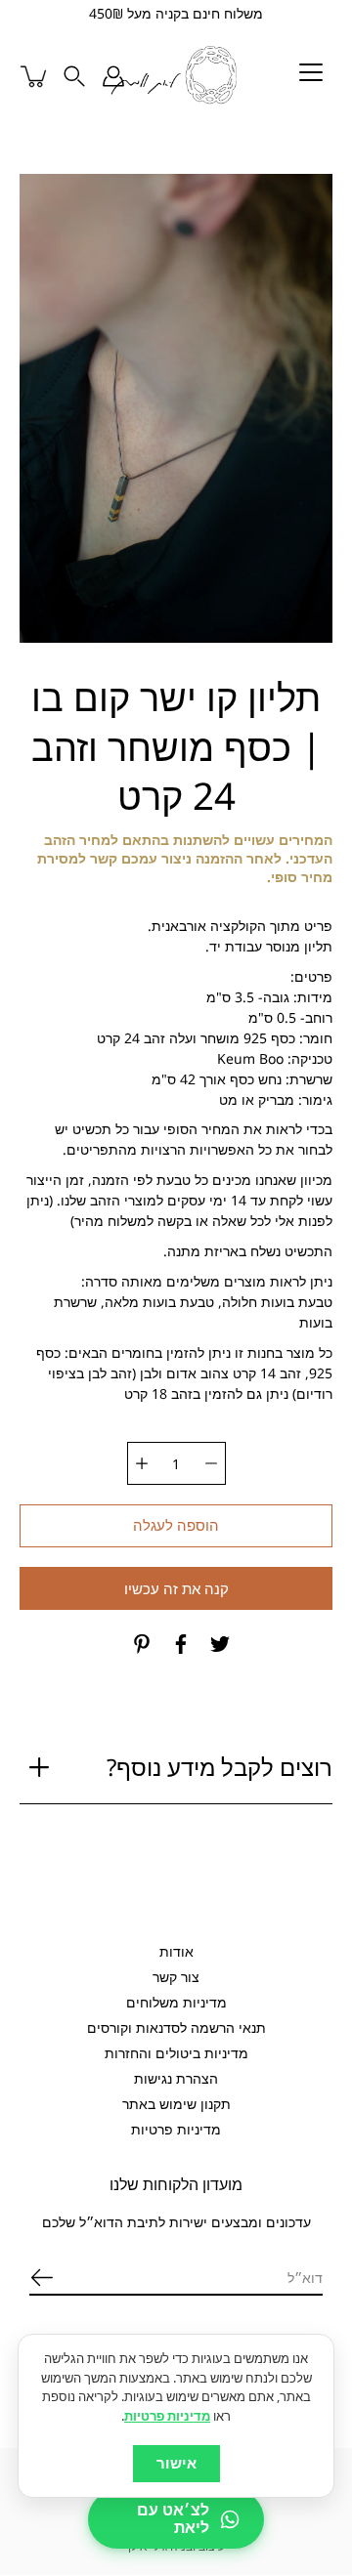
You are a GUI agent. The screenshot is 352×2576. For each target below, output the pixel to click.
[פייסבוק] (181, 1645)
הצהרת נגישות (176, 2078)
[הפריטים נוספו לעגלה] (35, 76)
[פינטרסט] (142, 1645)
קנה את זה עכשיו (176, 1590)
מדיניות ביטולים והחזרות (176, 2053)
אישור (176, 2463)
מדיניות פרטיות (176, 2129)
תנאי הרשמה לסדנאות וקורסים (176, 2027)
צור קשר (176, 1977)
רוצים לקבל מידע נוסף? (220, 1768)
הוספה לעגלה (176, 1526)
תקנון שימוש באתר (176, 2104)
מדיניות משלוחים (176, 2002)
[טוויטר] (220, 1645)
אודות (176, 1951)
